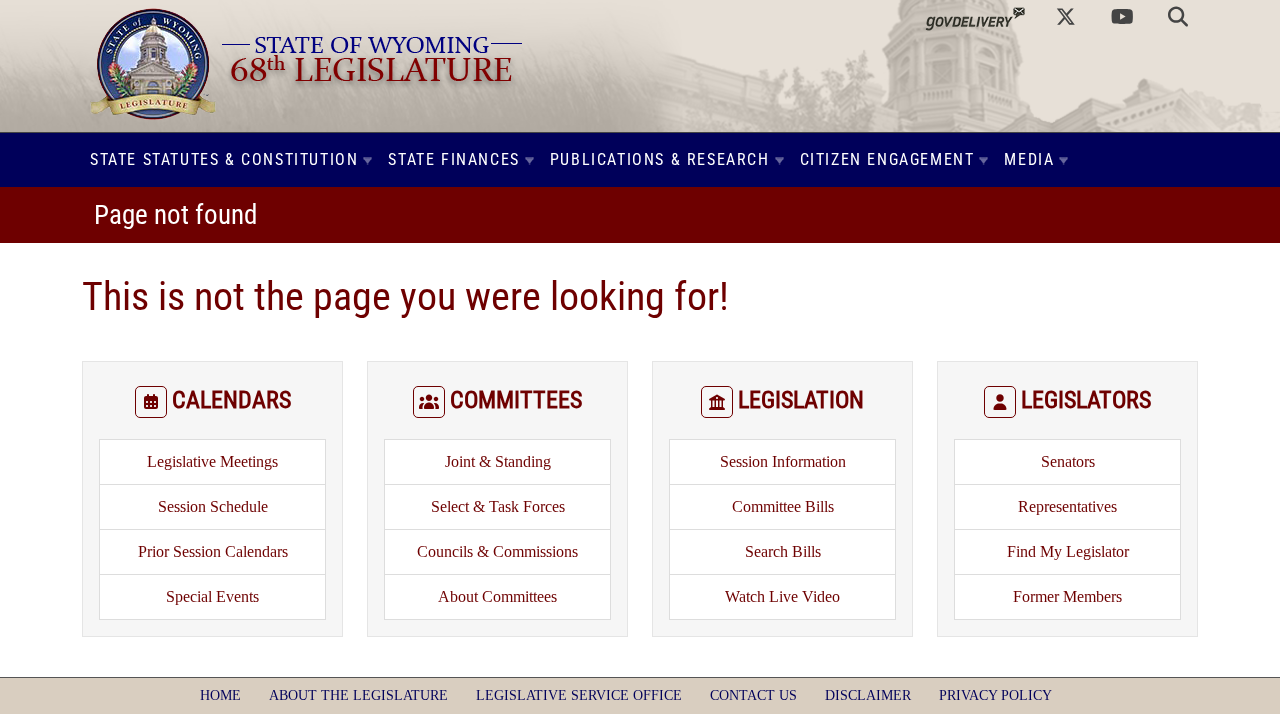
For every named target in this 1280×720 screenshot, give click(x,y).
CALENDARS (231, 400)
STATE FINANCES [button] (453, 159)
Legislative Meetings (212, 461)
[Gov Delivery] (975, 17)
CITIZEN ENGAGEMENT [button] (887, 159)
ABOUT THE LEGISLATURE (358, 695)
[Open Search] (1178, 17)
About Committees (497, 596)
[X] (1066, 17)
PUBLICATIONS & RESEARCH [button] (660, 159)
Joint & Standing (498, 461)
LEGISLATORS (1086, 400)
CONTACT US (753, 695)
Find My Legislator (1068, 551)
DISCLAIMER (868, 695)
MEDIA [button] (1029, 159)
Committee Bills (783, 506)
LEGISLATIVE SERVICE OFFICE (579, 695)
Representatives (1067, 506)
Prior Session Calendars (213, 551)
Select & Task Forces (498, 506)
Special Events (212, 596)
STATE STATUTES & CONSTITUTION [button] (224, 159)
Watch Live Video (782, 596)
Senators (1068, 461)
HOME (220, 695)
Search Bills (783, 551)
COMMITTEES (516, 400)
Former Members (1067, 596)
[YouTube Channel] (1122, 17)
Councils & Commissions (497, 551)
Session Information (783, 461)
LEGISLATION (801, 400)
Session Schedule (213, 506)
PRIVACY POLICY (995, 695)
